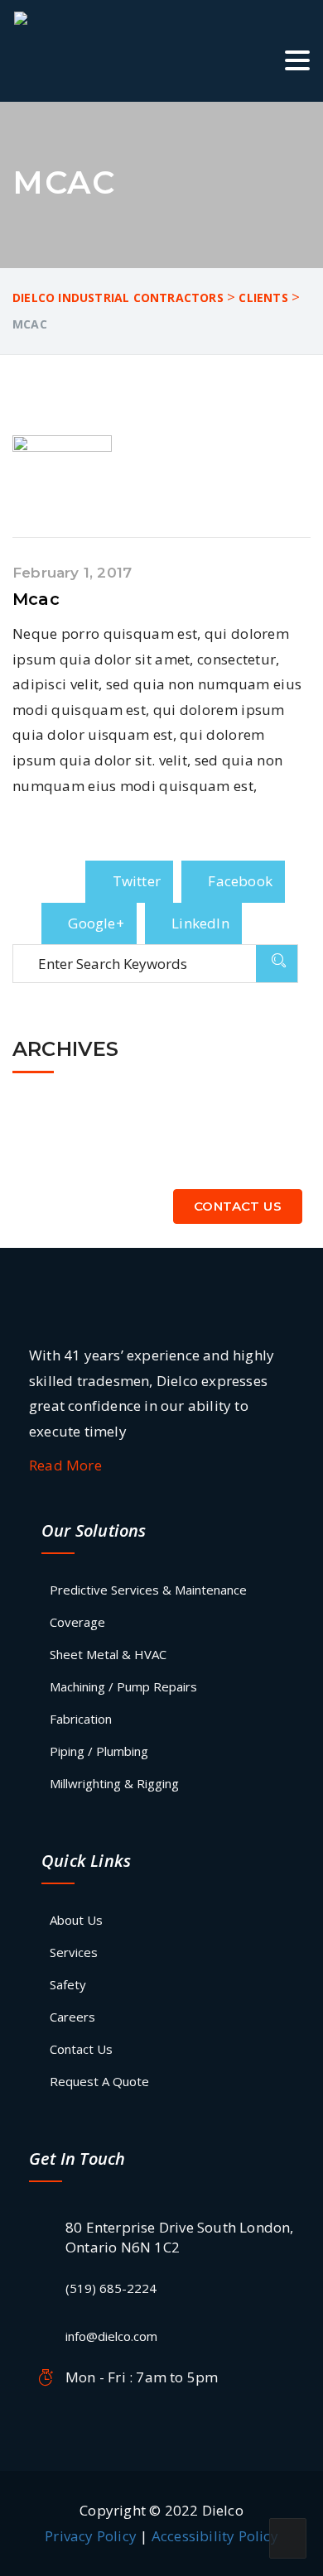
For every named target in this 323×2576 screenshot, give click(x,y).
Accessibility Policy (215, 2536)
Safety (68, 1984)
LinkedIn (199, 923)
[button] (297, 63)
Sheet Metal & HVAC (108, 1654)
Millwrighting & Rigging (114, 1783)
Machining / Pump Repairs (123, 1686)
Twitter (135, 881)
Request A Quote (99, 2081)
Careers (72, 2017)
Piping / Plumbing (99, 1751)
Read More (67, 1465)
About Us (76, 1920)
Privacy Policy (91, 2536)
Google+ (94, 923)
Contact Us (238, 1206)
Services (74, 1952)
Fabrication (81, 1719)
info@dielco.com (111, 2336)
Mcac (36, 599)
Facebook (239, 881)
